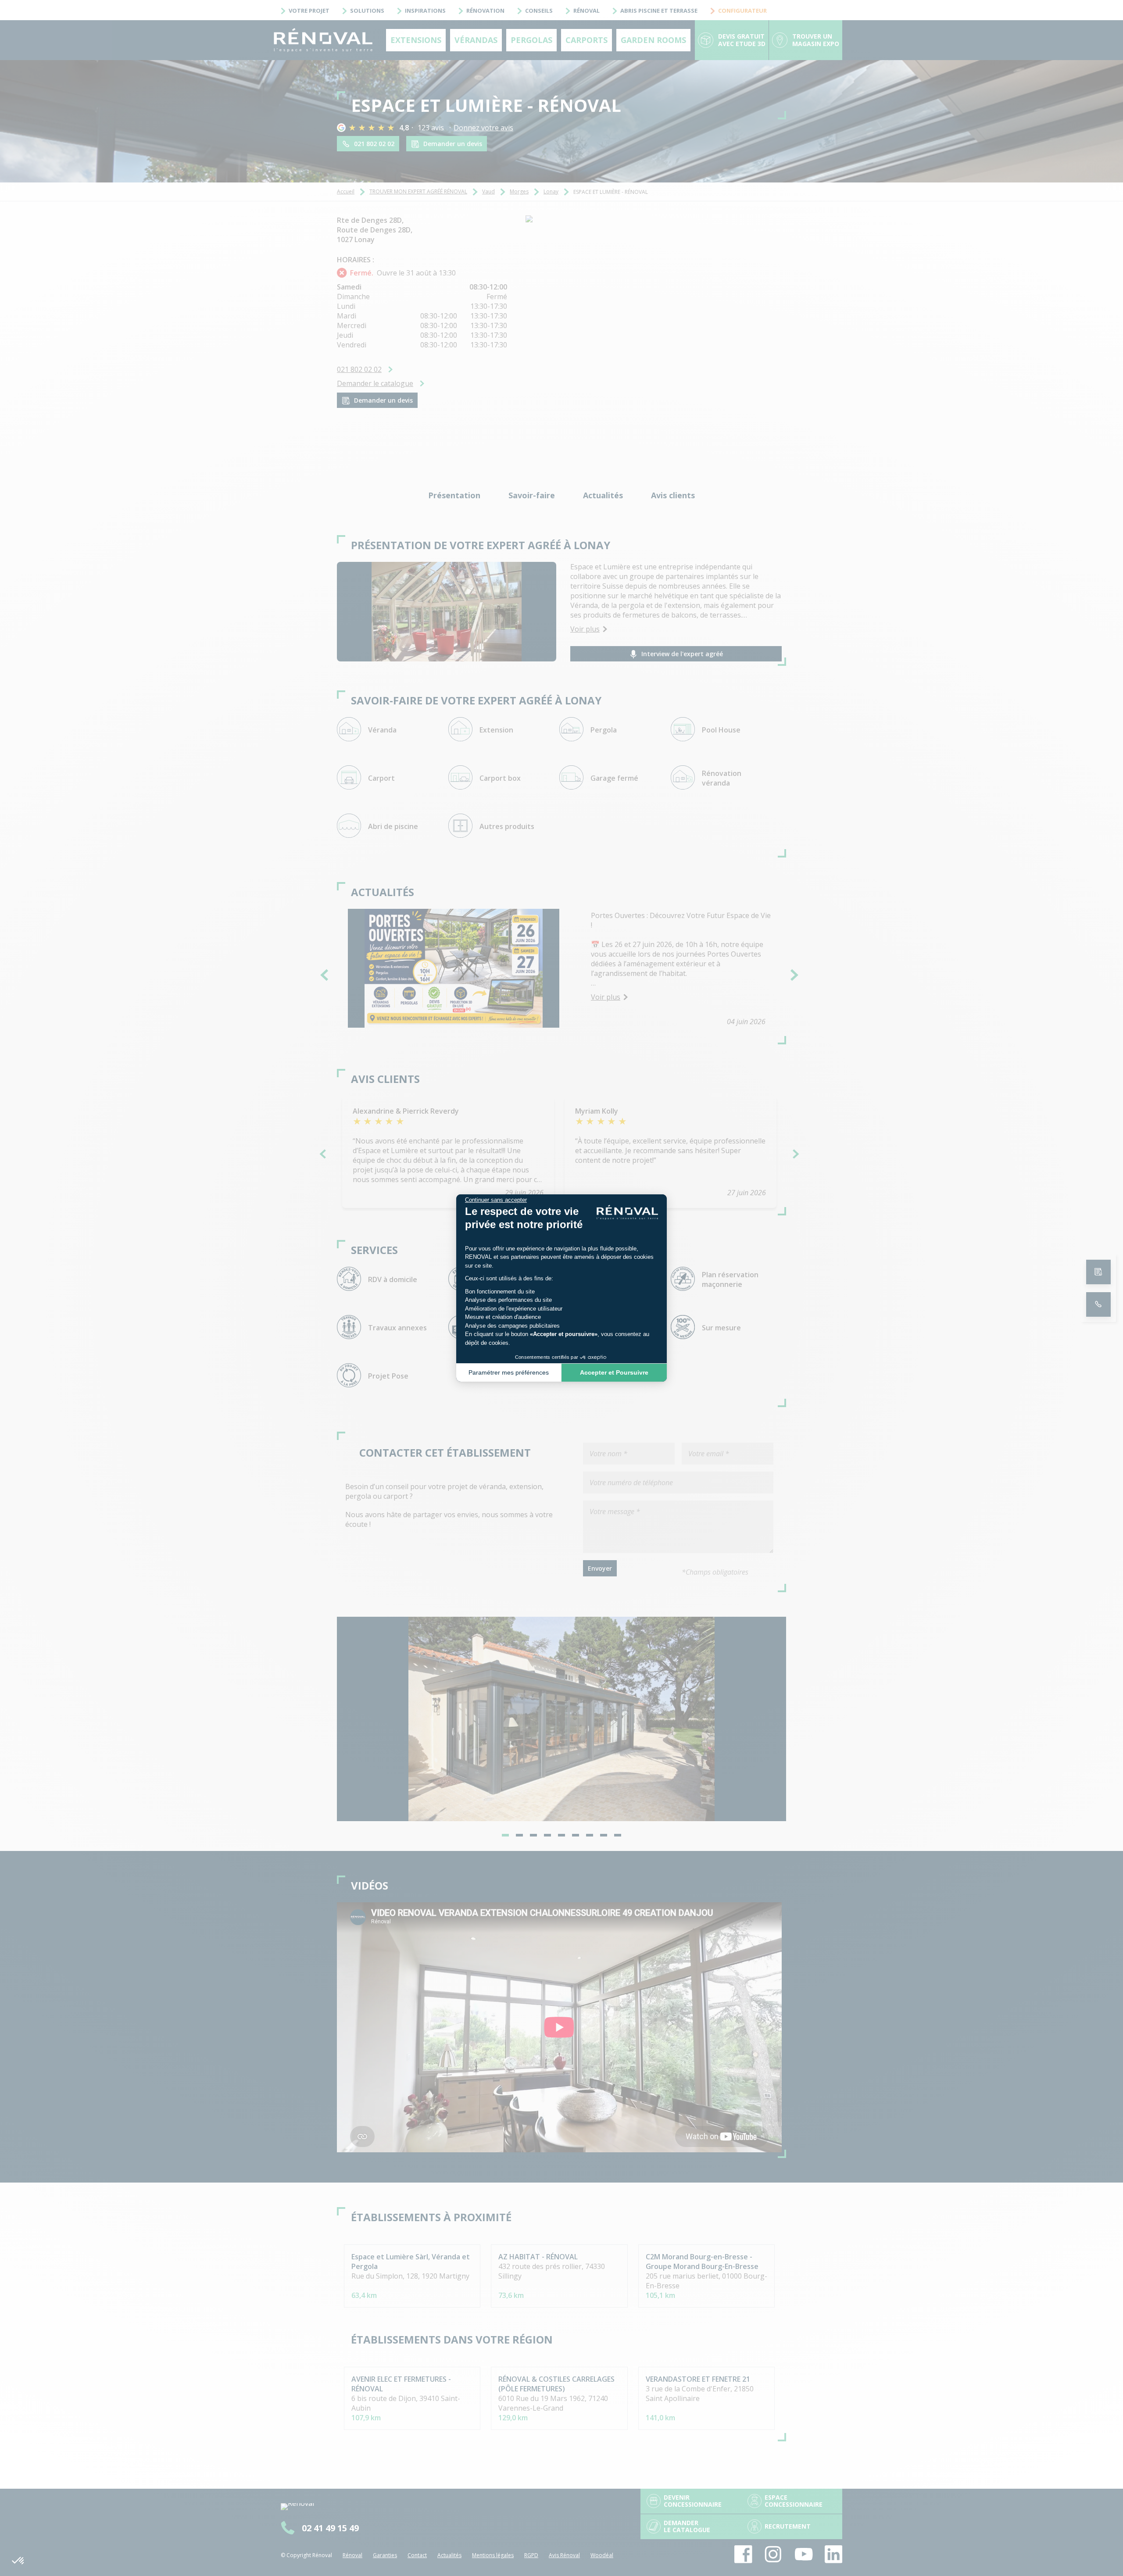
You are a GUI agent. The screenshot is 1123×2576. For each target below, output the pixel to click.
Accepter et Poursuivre (614, 1372)
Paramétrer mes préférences (509, 1372)
